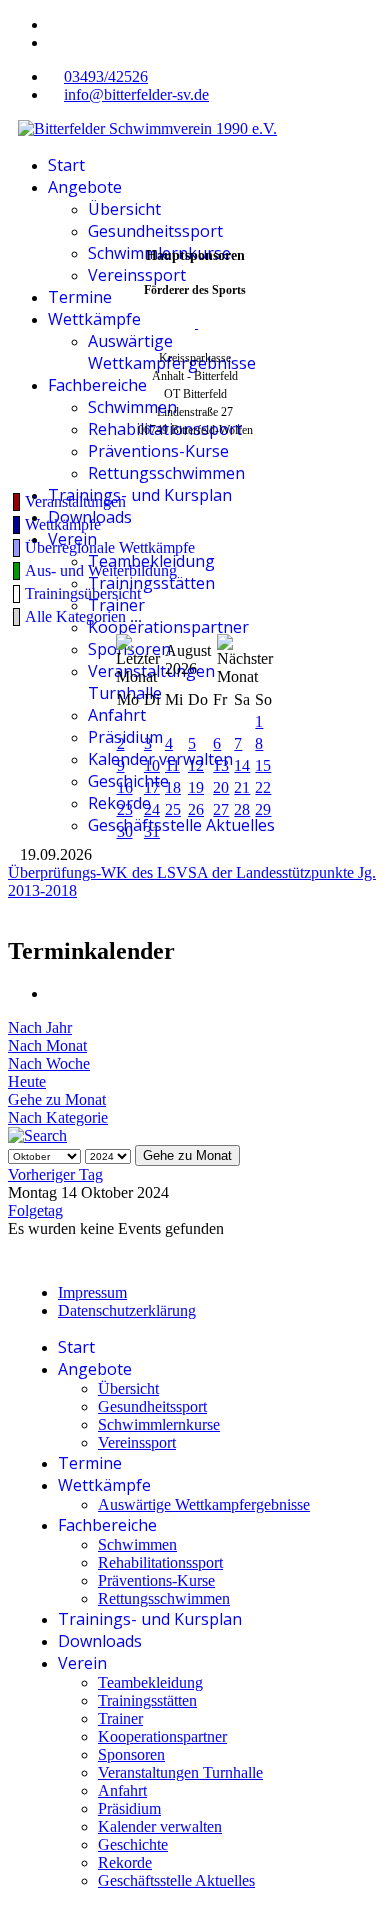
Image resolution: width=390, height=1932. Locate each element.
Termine (80, 297)
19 (196, 787)
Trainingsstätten (151, 583)
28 (242, 809)
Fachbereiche (97, 385)
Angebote (85, 187)
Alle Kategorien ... (83, 616)
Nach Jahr (40, 1027)
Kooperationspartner (168, 627)
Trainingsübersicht (83, 593)
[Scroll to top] (14, 1914)
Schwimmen (132, 407)
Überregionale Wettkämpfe (110, 547)
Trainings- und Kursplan (140, 495)
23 (125, 809)
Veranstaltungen (75, 501)
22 (263, 787)
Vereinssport (137, 275)
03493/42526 (106, 76)
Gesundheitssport (155, 231)
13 (221, 765)
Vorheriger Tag (55, 1174)
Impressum (92, 1292)
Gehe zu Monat (57, 1099)
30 (125, 831)
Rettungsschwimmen (166, 473)
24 (152, 809)
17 (152, 787)
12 (196, 765)
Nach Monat (47, 1045)
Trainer (116, 605)
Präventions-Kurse (158, 451)
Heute (27, 1081)
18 (173, 787)
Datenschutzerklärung (127, 1310)
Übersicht (124, 209)
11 (172, 765)
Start (66, 165)
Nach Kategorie (58, 1117)
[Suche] (37, 1135)
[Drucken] (54, 993)
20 (221, 787)
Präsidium (125, 737)
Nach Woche (49, 1063)
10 (152, 765)
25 (173, 809)
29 (263, 809)
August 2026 (188, 659)
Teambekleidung (151, 561)
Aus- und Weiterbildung (101, 570)
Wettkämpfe (94, 319)
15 (263, 765)
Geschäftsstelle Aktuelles (181, 825)
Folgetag (35, 1210)
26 (196, 809)
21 (242, 787)
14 (242, 765)
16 (125, 787)
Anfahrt (117, 715)
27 (221, 809)
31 (152, 831)
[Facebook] (54, 24)
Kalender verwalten (160, 759)
